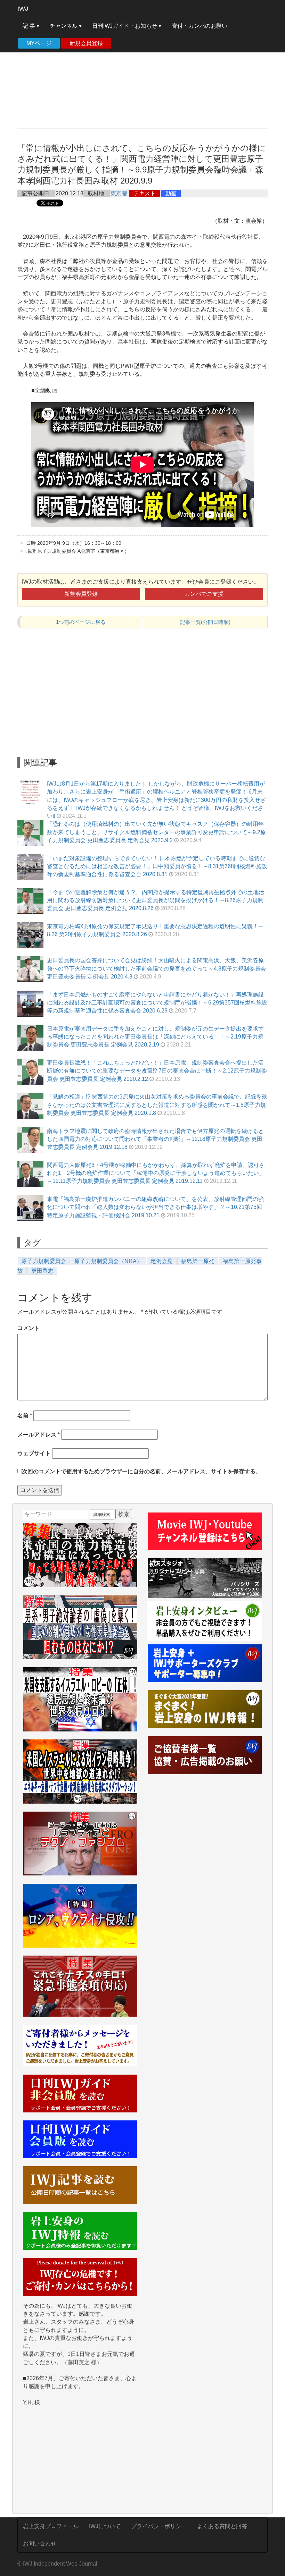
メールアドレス (39, 1435)
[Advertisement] (142, 73)
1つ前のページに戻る (81, 622)
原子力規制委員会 (44, 1261)
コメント (28, 1328)
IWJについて (105, 2526)
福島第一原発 (198, 1261)
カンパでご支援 (204, 594)
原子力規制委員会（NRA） (108, 1261)
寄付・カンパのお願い (199, 26)
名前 (25, 1416)
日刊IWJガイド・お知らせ (125, 26)
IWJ (23, 9)
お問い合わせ (40, 2544)
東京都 (119, 193)
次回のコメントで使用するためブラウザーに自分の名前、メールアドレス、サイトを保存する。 (141, 1471)
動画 (171, 193)
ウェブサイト (34, 1453)
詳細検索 (102, 1515)
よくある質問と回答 (222, 2526)
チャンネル (64, 26)
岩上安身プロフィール (51, 2526)
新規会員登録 (86, 43)
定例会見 (162, 1261)
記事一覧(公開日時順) (205, 622)
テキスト (145, 193)
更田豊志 (42, 1271)
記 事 (30, 26)
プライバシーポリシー (159, 2526)
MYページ (39, 43)
